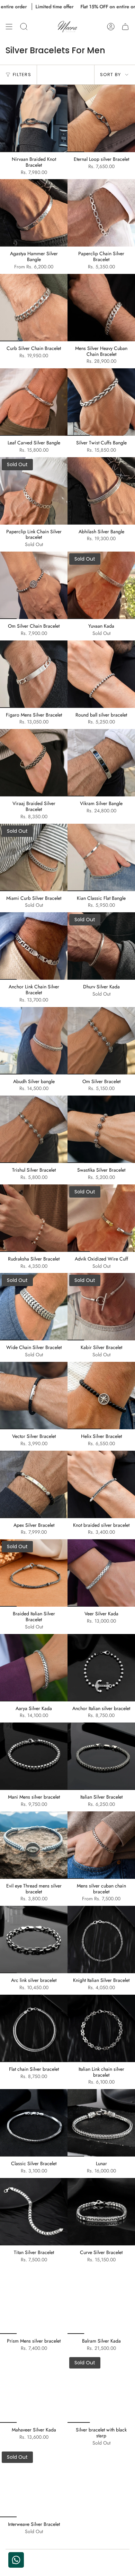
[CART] (125, 27)
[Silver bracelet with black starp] (101, 2389)
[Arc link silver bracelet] (34, 1940)
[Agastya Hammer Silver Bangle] (34, 213)
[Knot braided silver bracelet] (101, 1484)
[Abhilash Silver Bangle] (101, 491)
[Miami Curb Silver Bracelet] (34, 857)
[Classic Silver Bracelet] (34, 2123)
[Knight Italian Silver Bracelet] (101, 1940)
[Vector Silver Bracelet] (34, 1396)
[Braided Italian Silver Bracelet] (34, 1573)
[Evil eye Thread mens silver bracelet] (34, 1845)
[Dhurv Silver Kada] (101, 946)
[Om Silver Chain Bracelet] (34, 585)
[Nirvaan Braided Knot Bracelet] (34, 118)
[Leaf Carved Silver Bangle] (34, 402)
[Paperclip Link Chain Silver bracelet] (34, 491)
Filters (22, 75)
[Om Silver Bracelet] (101, 1041)
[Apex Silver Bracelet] (34, 1484)
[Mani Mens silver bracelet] (34, 1756)
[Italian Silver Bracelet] (101, 1756)
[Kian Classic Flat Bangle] (101, 857)
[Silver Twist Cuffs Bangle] (101, 402)
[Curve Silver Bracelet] (101, 2212)
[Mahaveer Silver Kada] (34, 2389)
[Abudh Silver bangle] (34, 1041)
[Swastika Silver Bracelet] (101, 1129)
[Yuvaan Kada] (101, 585)
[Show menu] (9, 27)
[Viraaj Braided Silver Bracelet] (34, 763)
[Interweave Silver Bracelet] (34, 2483)
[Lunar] (101, 2123)
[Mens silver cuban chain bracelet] (101, 1845)
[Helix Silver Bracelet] (101, 1396)
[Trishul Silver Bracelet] (34, 1129)
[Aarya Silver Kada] (34, 1668)
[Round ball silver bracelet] (101, 674)
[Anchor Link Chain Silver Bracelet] (34, 946)
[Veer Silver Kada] (101, 1573)
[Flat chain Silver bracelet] (34, 2028)
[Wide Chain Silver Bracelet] (34, 1307)
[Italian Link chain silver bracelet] (101, 2028)
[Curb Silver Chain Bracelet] (34, 308)
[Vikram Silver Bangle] (101, 763)
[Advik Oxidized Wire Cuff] (101, 1218)
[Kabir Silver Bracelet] (101, 1307)
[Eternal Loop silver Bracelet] (101, 118)
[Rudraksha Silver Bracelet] (34, 1218)
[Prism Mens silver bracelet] (34, 2300)
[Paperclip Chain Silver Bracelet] (101, 213)
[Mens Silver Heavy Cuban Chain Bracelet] (101, 308)
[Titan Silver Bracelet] (34, 2212)
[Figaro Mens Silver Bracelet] (34, 674)
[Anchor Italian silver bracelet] (101, 1668)
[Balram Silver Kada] (101, 2300)
